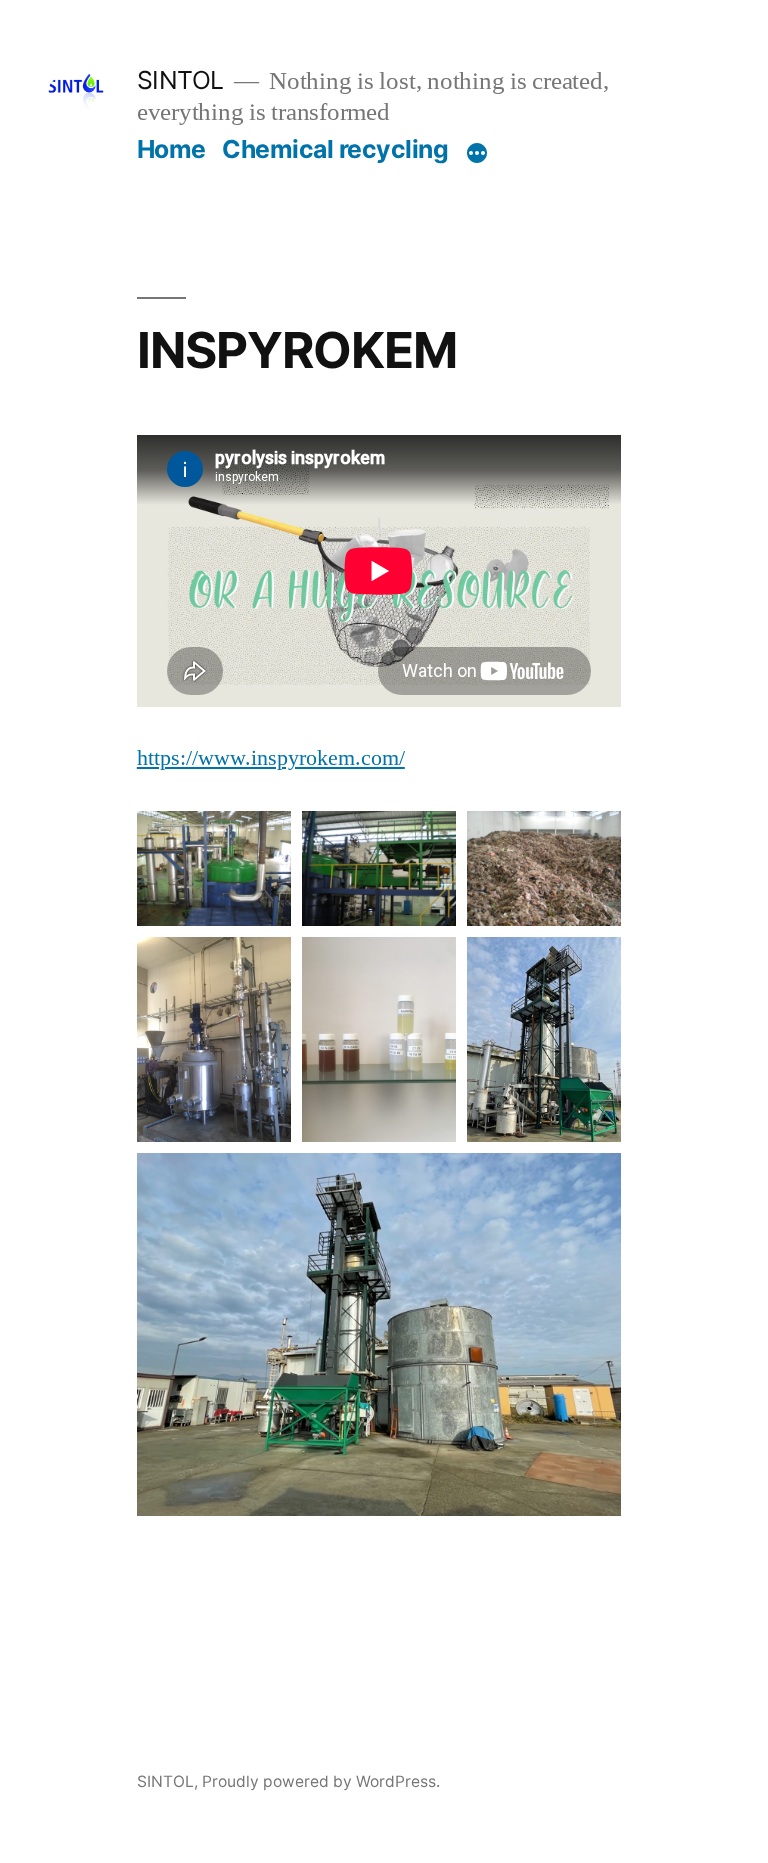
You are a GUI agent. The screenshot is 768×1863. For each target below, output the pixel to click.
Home (171, 149)
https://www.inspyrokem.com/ (271, 758)
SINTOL (180, 80)
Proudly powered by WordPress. (321, 1781)
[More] (477, 153)
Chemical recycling (335, 149)
